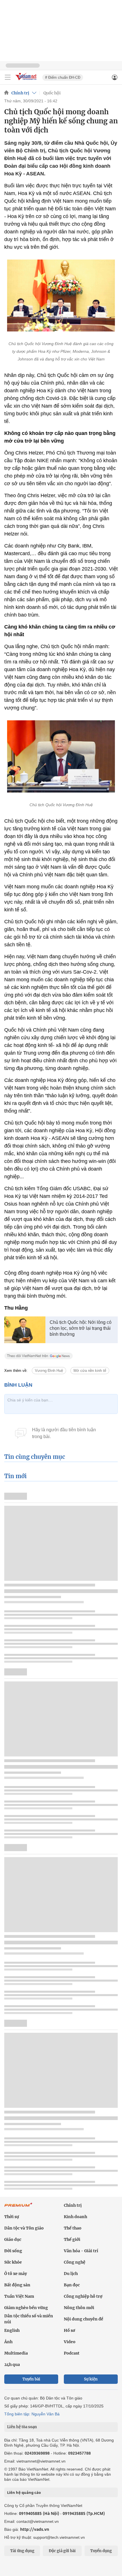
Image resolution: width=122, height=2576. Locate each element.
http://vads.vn (35, 2529)
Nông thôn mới (79, 2308)
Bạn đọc (72, 2285)
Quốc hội (52, 93)
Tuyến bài (31, 2379)
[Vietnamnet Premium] (18, 2208)
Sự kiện (91, 2379)
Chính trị (20, 93)
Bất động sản (17, 2285)
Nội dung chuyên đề (84, 2319)
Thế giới (72, 2239)
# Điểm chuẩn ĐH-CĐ (63, 77)
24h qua (12, 2365)
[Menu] (8, 77)
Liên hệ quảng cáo (24, 2492)
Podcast (72, 2353)
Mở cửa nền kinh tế (90, 1371)
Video (70, 2342)
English (12, 2330)
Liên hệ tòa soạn (22, 2427)
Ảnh (8, 2342)
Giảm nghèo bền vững (26, 2308)
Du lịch (71, 2274)
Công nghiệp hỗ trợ (83, 2296)
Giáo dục (13, 2239)
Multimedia (16, 2353)
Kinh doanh (75, 2217)
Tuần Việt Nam (19, 2296)
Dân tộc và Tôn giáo (24, 2228)
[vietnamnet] (27, 81)
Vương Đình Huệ (49, 1371)
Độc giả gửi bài (62, 2551)
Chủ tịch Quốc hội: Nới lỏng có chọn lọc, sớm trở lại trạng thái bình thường (81, 1328)
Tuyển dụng (101, 2551)
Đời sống (13, 2251)
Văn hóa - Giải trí (81, 2251)
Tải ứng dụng (22, 2551)
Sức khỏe (13, 2262)
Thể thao (73, 2228)
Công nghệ (75, 2262)
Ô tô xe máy (16, 2274)
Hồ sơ (70, 2330)
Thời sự (12, 2217)
